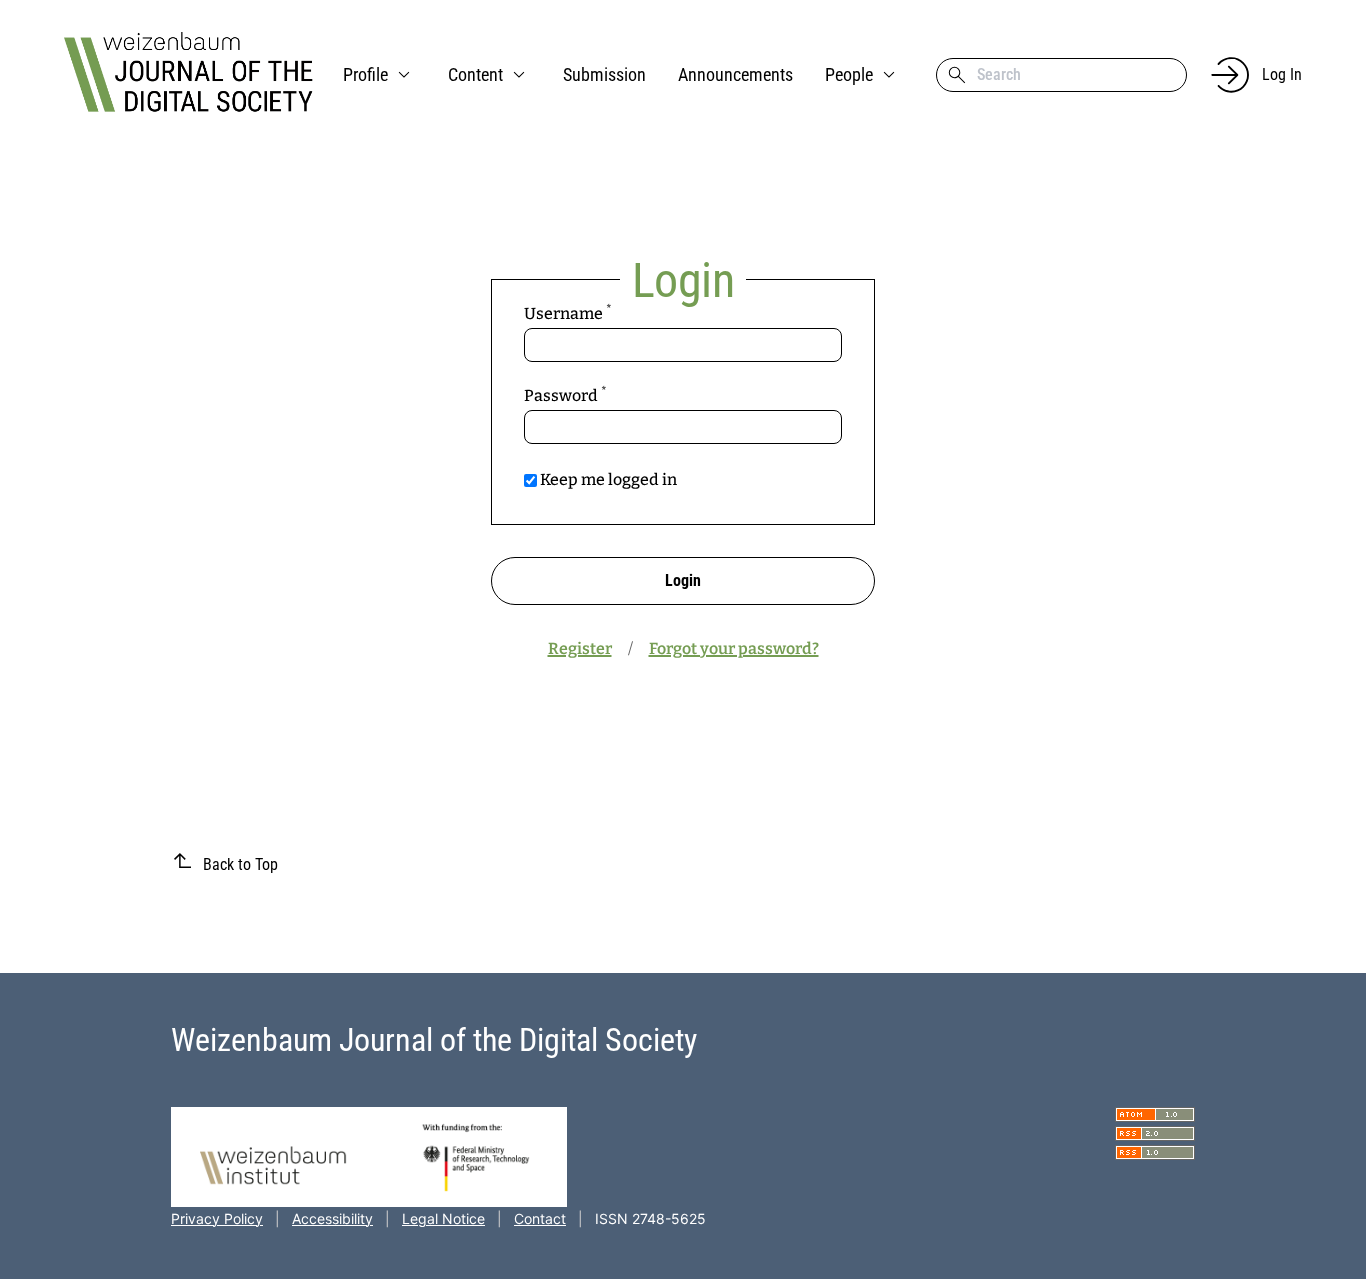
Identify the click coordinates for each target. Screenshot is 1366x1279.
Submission (604, 74)
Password (600, 395)
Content (475, 74)
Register (580, 648)
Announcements (735, 74)
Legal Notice (443, 1218)
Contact (540, 1218)
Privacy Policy (217, 1218)
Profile (365, 74)
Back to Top (240, 864)
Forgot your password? (734, 648)
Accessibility (332, 1218)
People (849, 74)
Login (683, 580)
